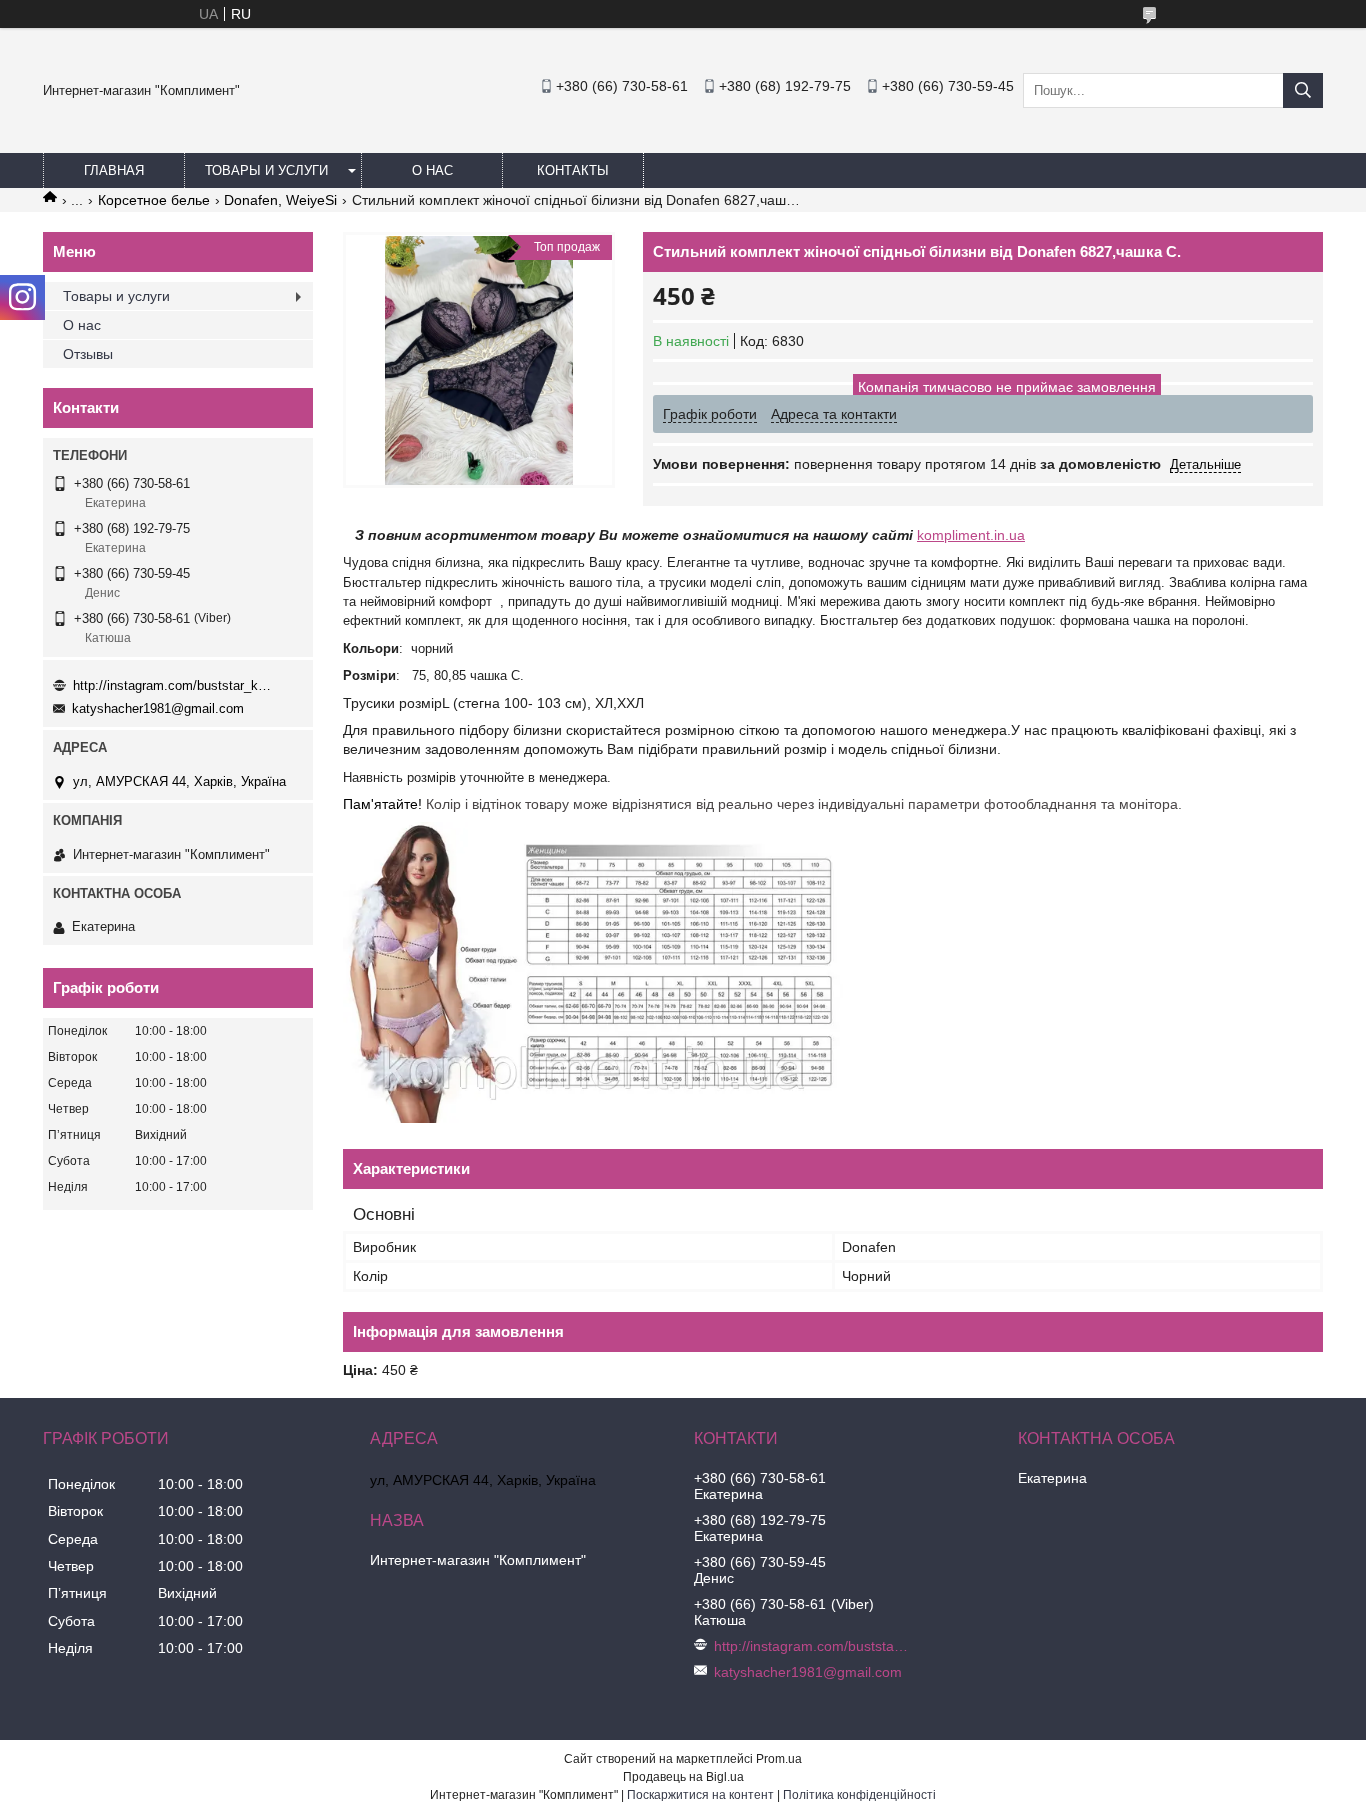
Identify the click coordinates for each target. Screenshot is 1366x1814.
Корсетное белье (154, 200)
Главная (114, 170)
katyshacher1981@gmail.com (158, 708)
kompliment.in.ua (971, 535)
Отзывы (88, 354)
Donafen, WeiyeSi (280, 200)
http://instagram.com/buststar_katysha (173, 685)
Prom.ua (779, 1759)
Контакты (573, 170)
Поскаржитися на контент (700, 1795)
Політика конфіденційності (859, 1795)
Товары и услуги (266, 170)
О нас (432, 170)
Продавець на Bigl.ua (683, 1777)
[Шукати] (1303, 90)
